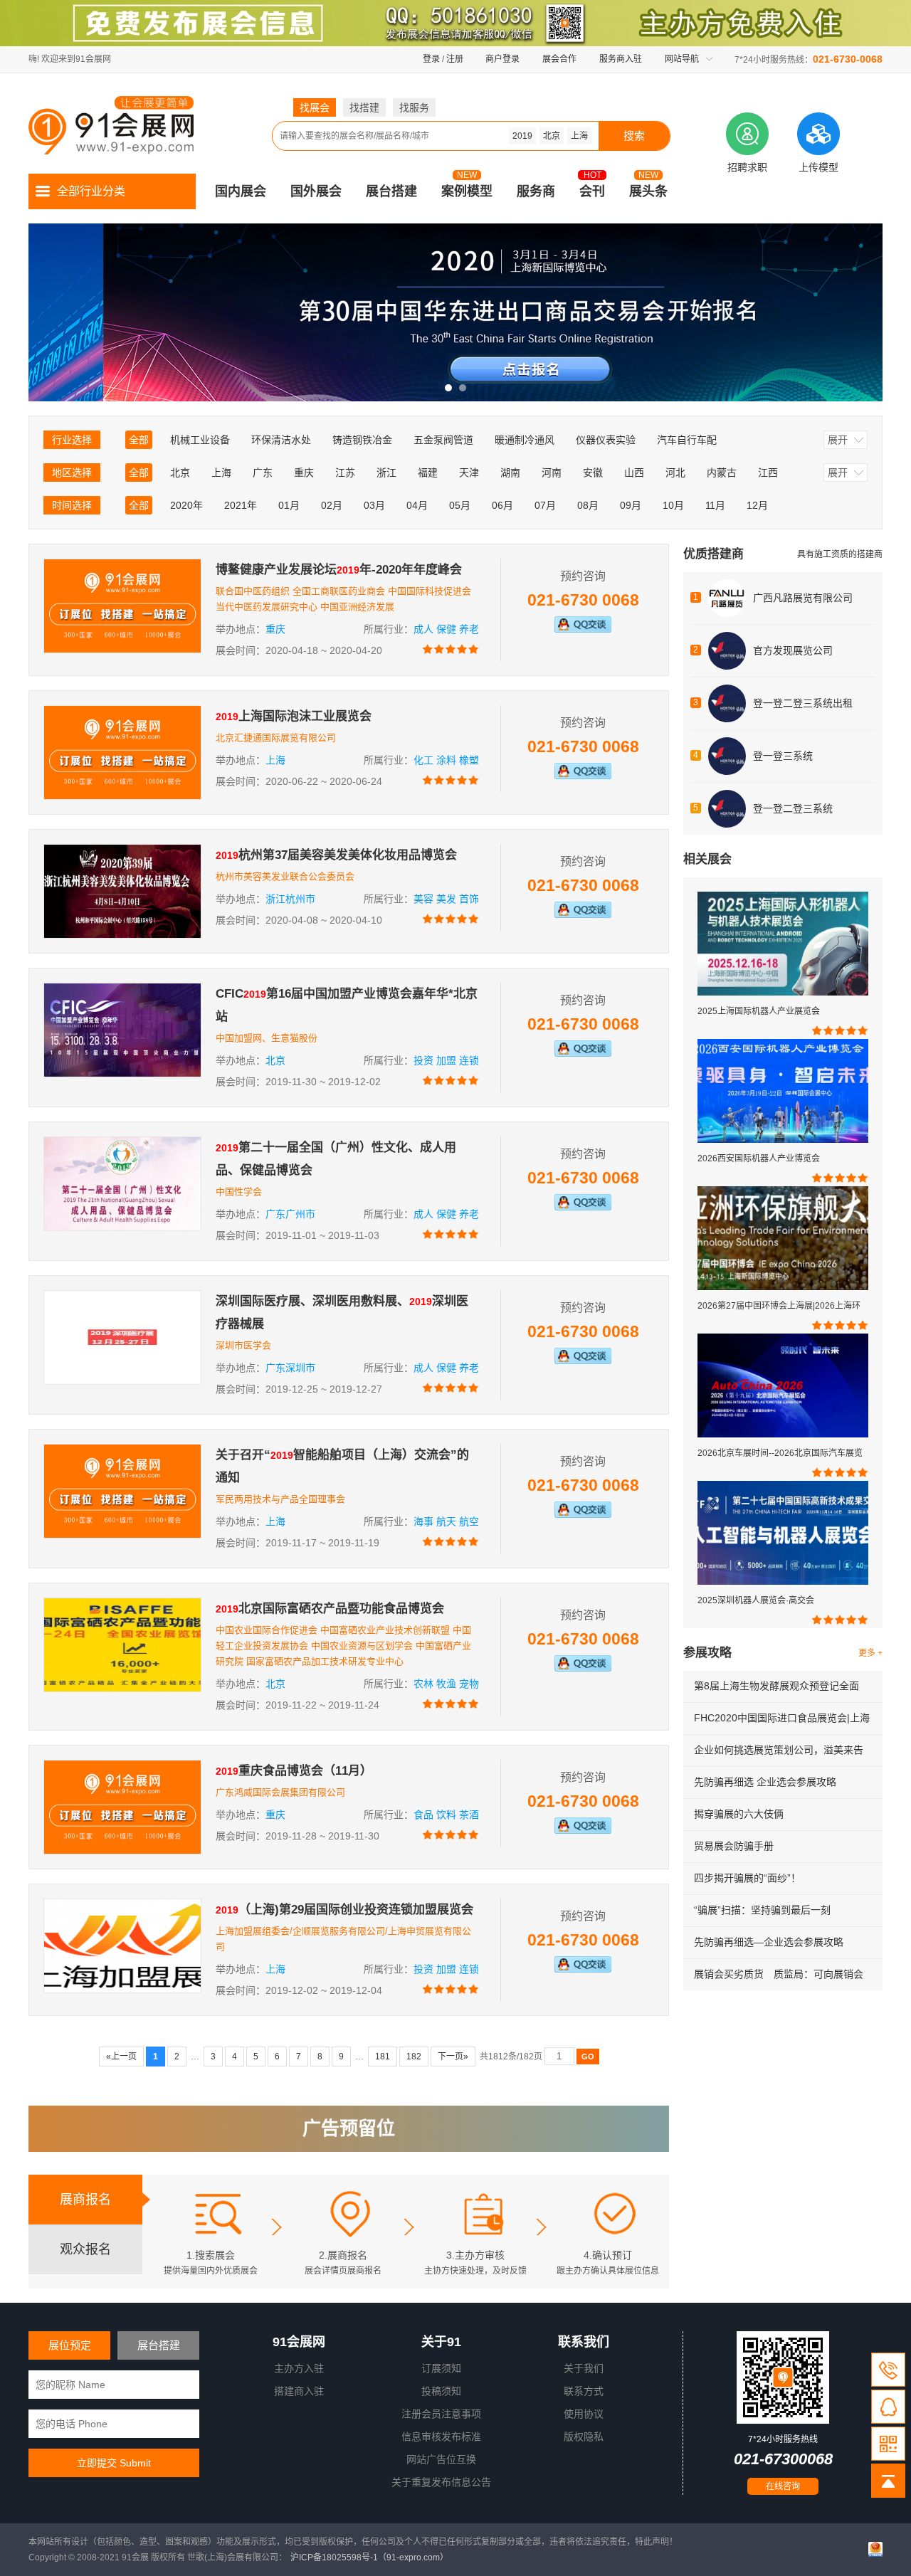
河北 (675, 473)
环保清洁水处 (281, 440)
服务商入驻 (621, 59)
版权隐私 (584, 2437)
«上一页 (121, 2057)
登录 (431, 59)
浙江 (386, 473)
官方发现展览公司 (793, 650)
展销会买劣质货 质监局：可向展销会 (779, 1974)
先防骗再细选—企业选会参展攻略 (769, 1942)
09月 (631, 505)
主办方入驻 (299, 2368)
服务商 (536, 191)
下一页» (453, 2057)
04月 (417, 505)
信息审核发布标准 (441, 2437)
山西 (634, 473)
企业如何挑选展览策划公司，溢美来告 (779, 1750)
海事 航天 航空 (446, 1521)
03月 (374, 505)
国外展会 (316, 191)
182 (414, 2057)
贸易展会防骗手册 (734, 1846)
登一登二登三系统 (793, 808)
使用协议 (584, 2414)
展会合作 (559, 59)
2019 (522, 136)
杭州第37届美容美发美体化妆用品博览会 (336, 855)
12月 (757, 505)
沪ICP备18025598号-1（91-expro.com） (369, 2557)
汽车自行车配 (687, 440)
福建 (428, 473)
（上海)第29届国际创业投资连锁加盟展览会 (344, 1910)
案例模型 (467, 191)
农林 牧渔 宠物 (446, 1684)
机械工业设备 (200, 440)
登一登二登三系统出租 (803, 703)
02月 (332, 505)
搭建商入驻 (299, 2391)
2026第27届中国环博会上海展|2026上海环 (779, 1306)
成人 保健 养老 (446, 629)
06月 (502, 505)
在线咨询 (783, 2486)
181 (383, 2057)
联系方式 (584, 2391)
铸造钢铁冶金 (362, 440)
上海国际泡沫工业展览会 (294, 716)
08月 (588, 505)
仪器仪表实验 (606, 440)
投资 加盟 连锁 (446, 1060)
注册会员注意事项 (441, 2414)
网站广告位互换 (441, 2459)
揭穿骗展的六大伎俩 (739, 1814)
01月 (289, 505)
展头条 (648, 191)
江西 (768, 473)
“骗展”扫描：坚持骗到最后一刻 (762, 1910)
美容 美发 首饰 (446, 899)
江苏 (345, 473)
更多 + (870, 1653)
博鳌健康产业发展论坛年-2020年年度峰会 (339, 570)
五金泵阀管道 (443, 440)
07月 (545, 505)
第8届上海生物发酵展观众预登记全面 (776, 1686)
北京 (552, 136)
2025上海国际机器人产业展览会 (759, 1011)
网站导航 (682, 59)
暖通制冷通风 (525, 440)
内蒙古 (722, 473)
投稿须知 (441, 2391)
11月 (715, 505)
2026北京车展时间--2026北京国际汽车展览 (780, 1453)
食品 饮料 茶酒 (446, 1815)
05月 (460, 505)
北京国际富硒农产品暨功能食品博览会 (330, 1609)
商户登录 (502, 59)
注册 (455, 59)
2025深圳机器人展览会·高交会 (756, 1600)
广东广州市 (290, 1214)
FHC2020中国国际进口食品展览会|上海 (782, 1718)
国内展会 (241, 191)
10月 (673, 505)
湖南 (510, 473)
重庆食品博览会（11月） (294, 1771)
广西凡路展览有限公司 (803, 598)
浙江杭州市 (290, 899)
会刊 (592, 191)
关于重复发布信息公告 (441, 2482)
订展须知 (441, 2368)
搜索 (634, 136)
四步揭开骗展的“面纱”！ (747, 1878)
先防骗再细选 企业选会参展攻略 (765, 1782)
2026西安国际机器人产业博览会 (759, 1158)
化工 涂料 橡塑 (446, 760)
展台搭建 (391, 191)
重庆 (304, 473)
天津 (469, 473)
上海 (579, 136)
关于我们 (584, 2368)
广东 (263, 473)
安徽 (593, 473)
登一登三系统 (783, 756)
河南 (552, 473)
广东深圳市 (290, 1368)
